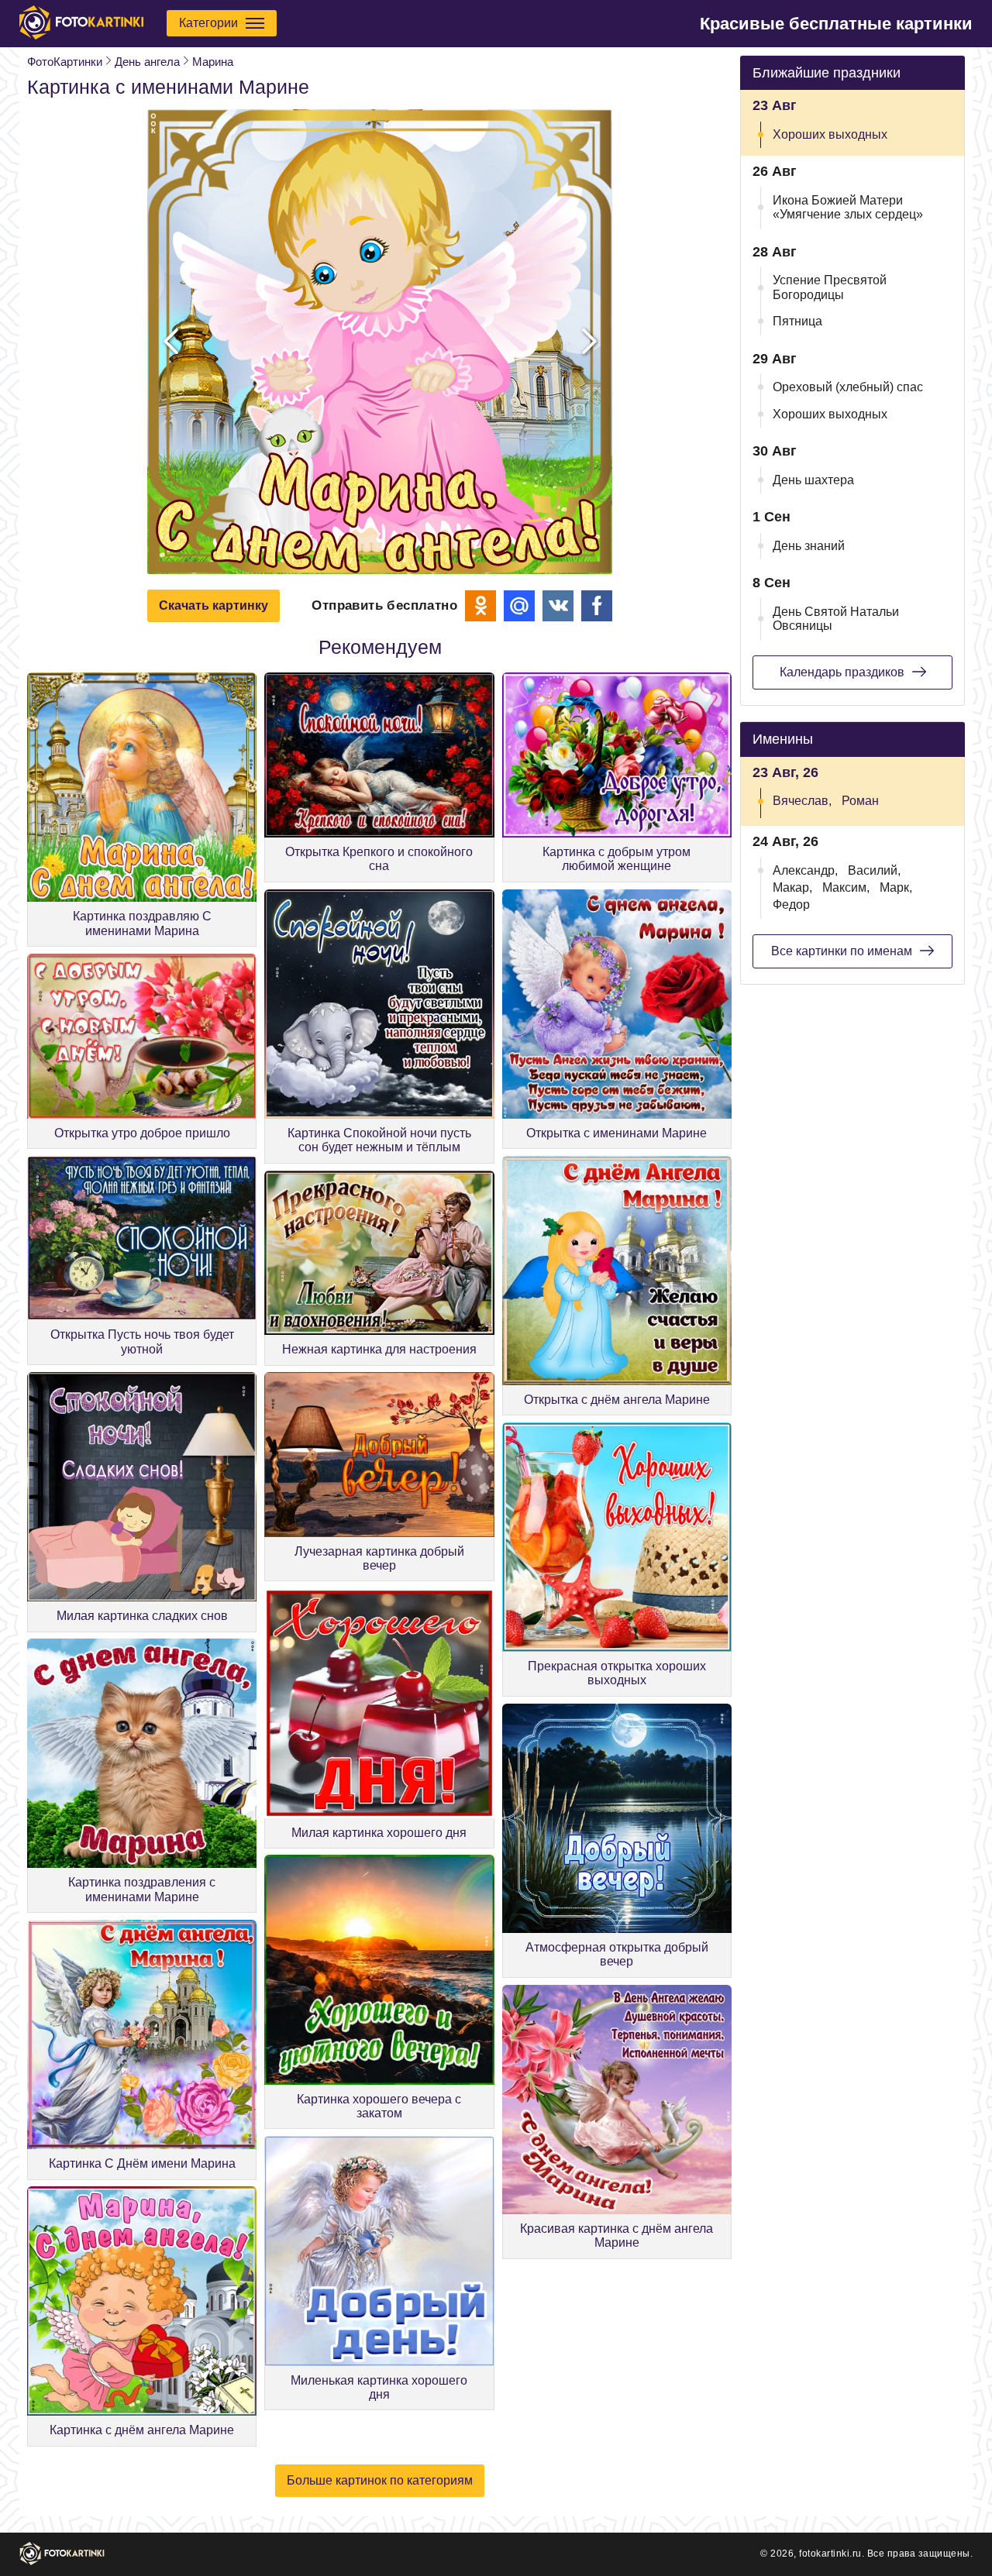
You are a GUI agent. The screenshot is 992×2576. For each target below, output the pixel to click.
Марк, (896, 887)
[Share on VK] (558, 606)
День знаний (809, 546)
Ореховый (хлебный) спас (848, 387)
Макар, (792, 887)
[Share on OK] (480, 606)
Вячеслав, (802, 801)
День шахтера (813, 480)
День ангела (147, 62)
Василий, (874, 870)
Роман (860, 801)
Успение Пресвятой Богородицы (830, 287)
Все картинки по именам (842, 951)
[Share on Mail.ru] (519, 606)
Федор (791, 905)
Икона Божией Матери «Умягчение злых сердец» (848, 207)
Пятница (797, 321)
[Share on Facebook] (597, 606)
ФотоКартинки (65, 62)
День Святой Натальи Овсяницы (836, 619)
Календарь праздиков (842, 672)
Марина (213, 62)
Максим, (846, 887)
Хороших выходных (830, 134)
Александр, (805, 870)
